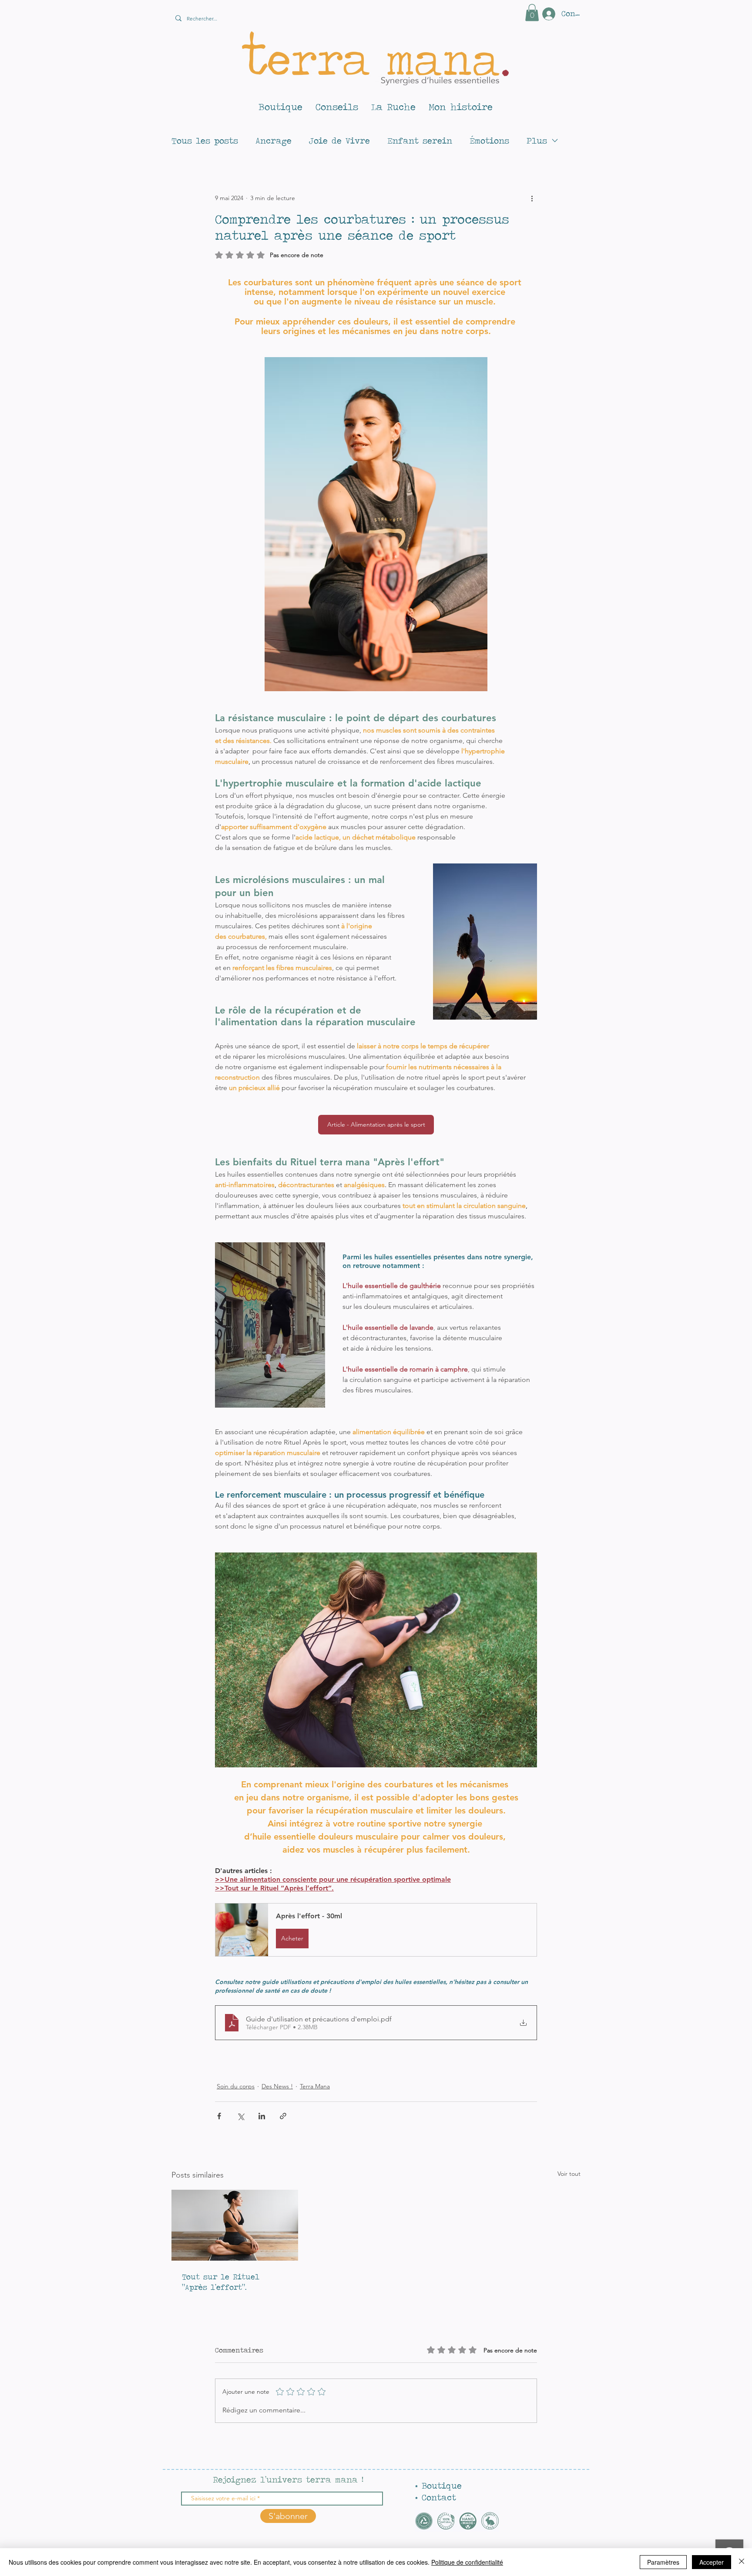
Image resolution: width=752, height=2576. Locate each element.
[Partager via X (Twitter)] (240, 2116)
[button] (532, 12)
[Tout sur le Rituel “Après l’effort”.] (235, 2225)
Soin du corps (236, 2086)
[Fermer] (742, 2562)
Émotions (489, 141)
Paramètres (663, 2562)
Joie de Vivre (339, 141)
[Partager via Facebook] (219, 2116)
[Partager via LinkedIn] (262, 2116)
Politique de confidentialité (467, 2562)
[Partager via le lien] (283, 2116)
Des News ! (277, 2086)
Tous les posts (205, 141)
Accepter (712, 2562)
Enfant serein (420, 141)
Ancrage (274, 141)
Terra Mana (315, 2086)
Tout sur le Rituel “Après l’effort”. (221, 2282)
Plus (537, 141)
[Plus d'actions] (532, 198)
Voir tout (569, 2174)
